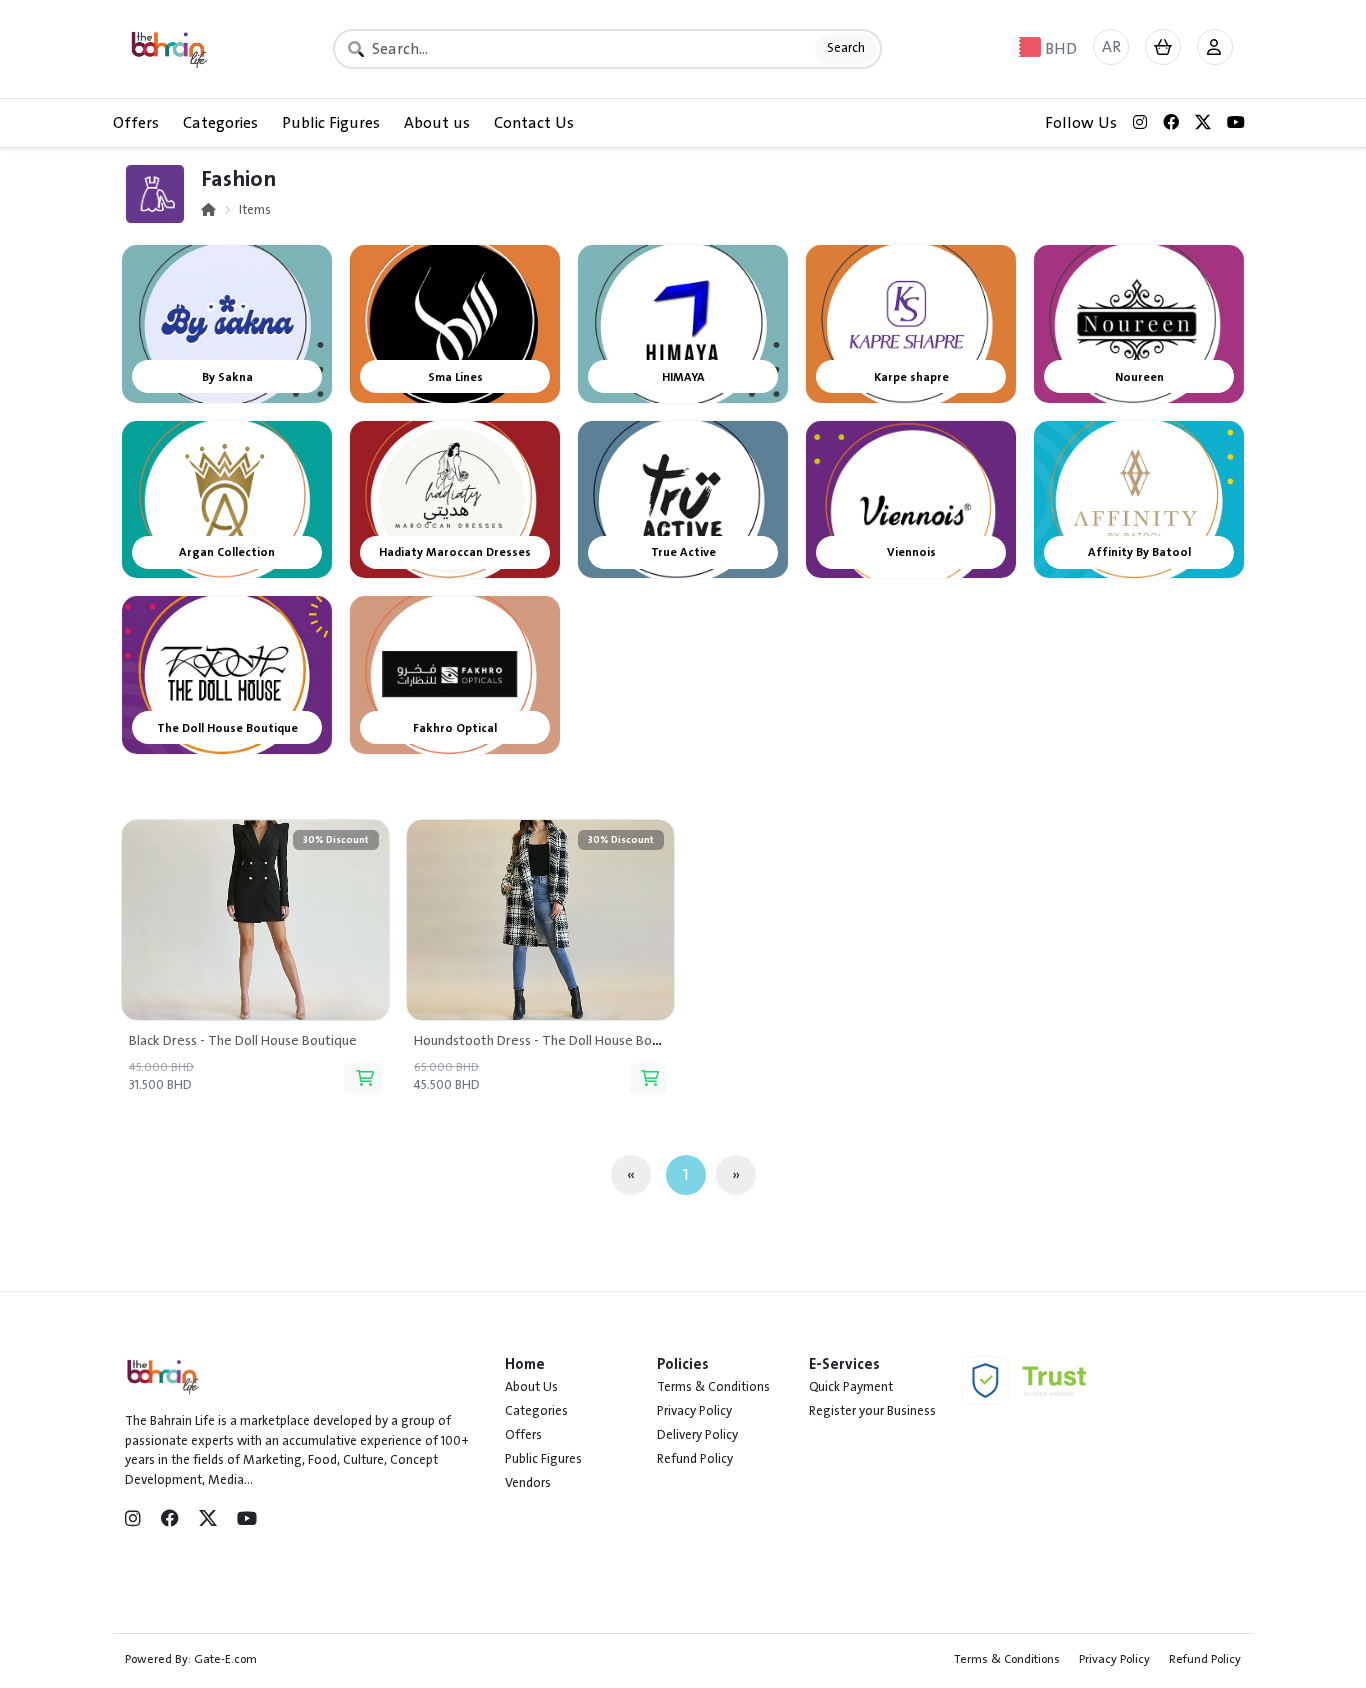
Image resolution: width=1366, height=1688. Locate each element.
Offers (136, 123)
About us (437, 123)
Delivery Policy (697, 1435)
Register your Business (872, 1411)
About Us (531, 1387)
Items (255, 210)
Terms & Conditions (713, 1387)
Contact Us (534, 123)
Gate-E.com (225, 1659)
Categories (220, 123)
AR (1111, 47)
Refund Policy (695, 1459)
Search (846, 48)
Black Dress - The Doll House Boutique (243, 1040)
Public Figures (331, 123)
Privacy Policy (694, 1411)
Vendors (528, 1483)
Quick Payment (851, 1387)
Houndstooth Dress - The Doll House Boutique (552, 1040)
